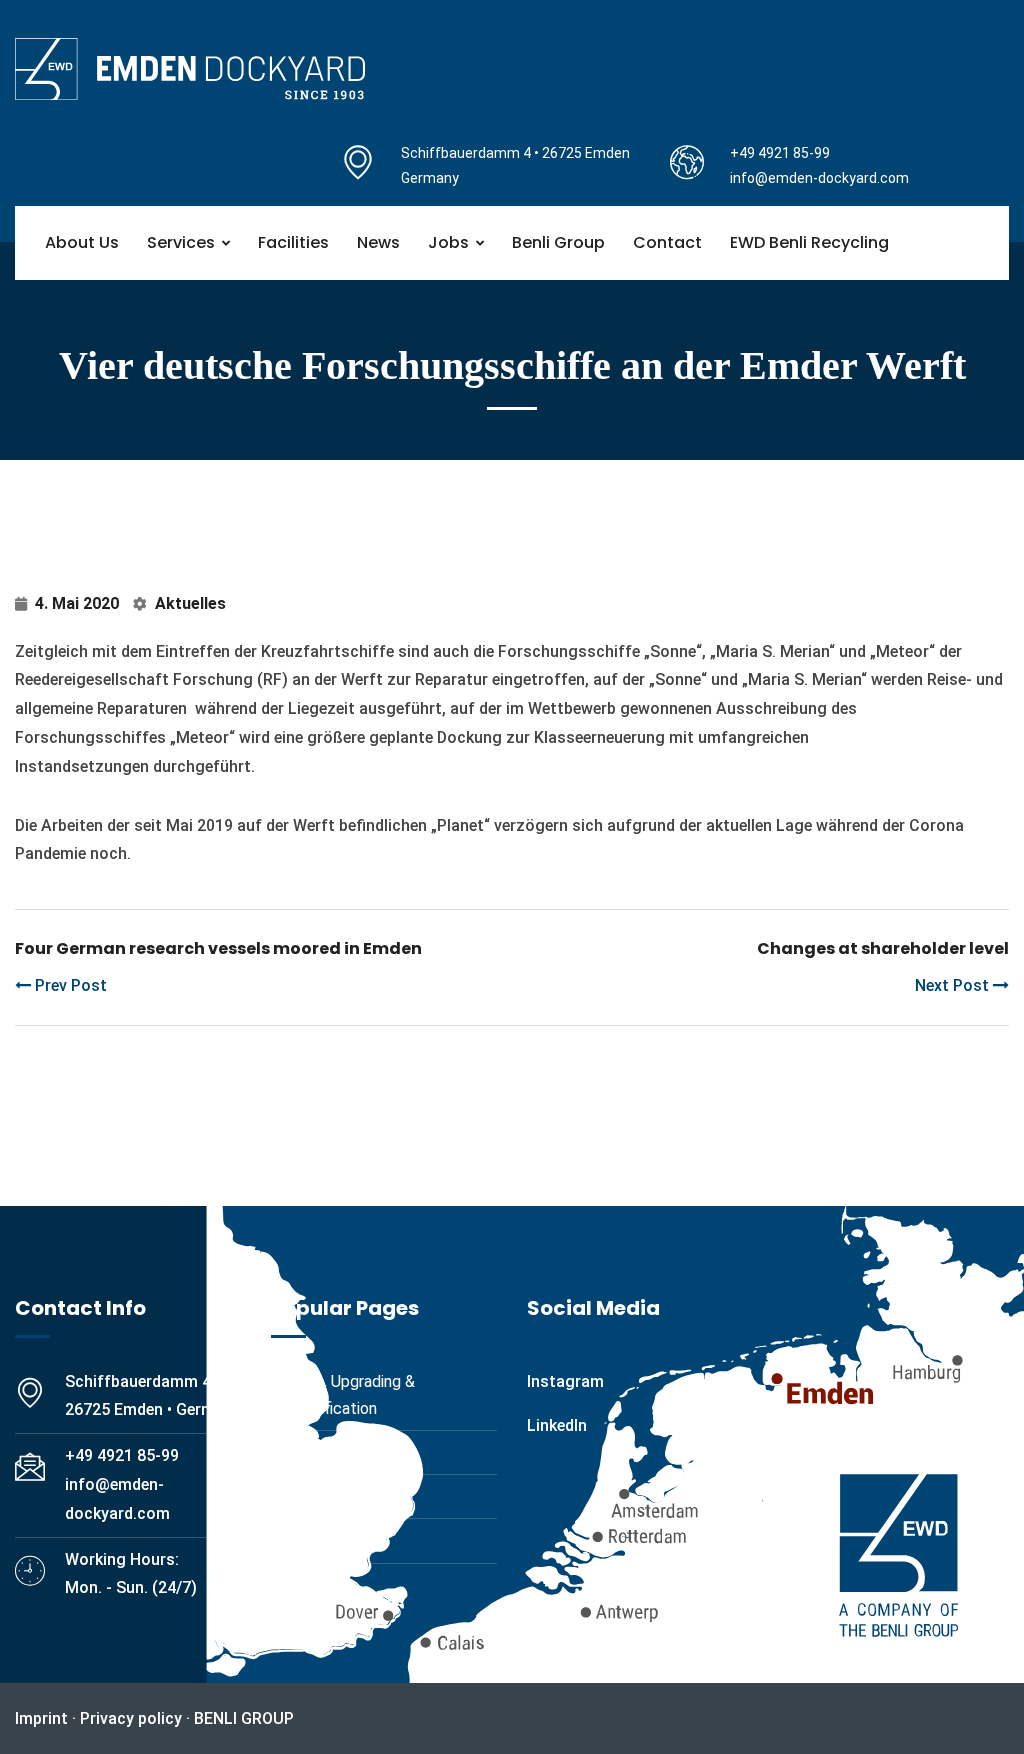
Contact (667, 242)
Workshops (328, 1496)
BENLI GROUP (244, 1718)
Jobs (448, 242)
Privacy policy (131, 1718)
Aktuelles (190, 603)
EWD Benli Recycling (809, 242)
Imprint (41, 1718)
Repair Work (331, 1452)
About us (82, 242)
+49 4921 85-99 (780, 153)
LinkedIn (557, 1425)
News (378, 242)
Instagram (565, 1381)
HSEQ (309, 1585)
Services (181, 242)
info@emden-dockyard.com (819, 178)
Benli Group (558, 242)
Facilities (293, 242)
